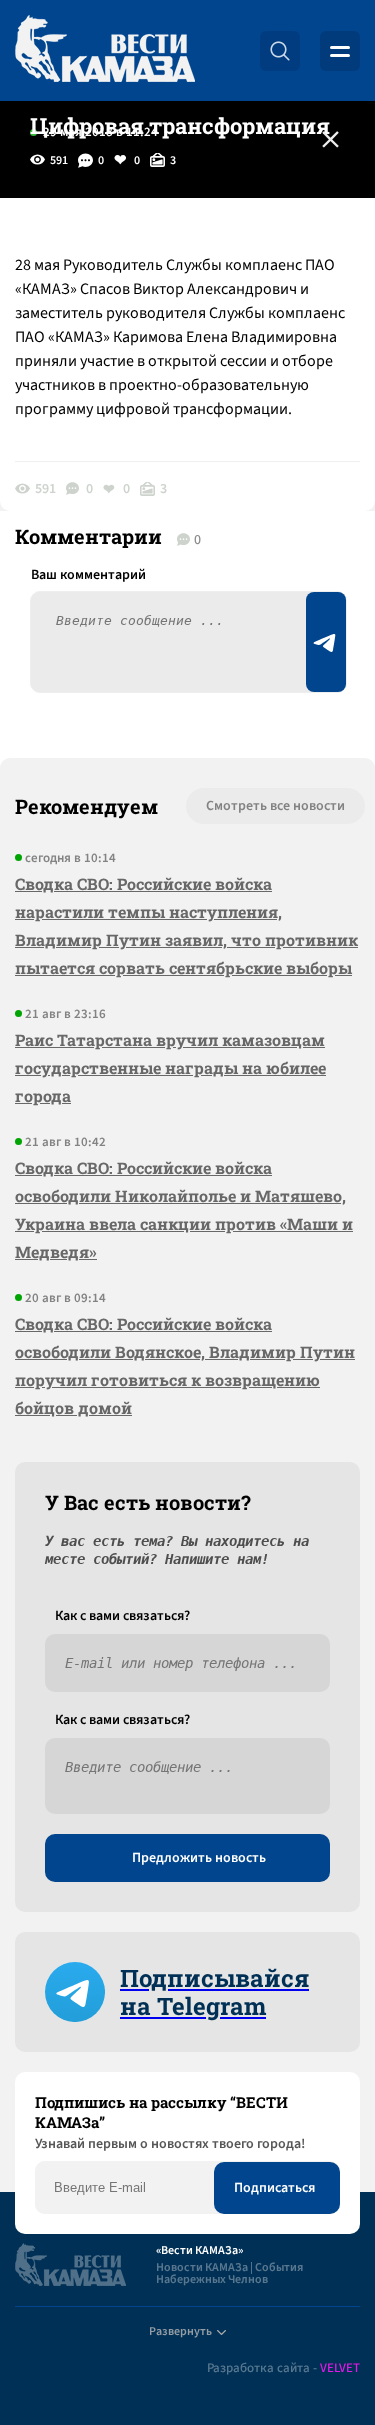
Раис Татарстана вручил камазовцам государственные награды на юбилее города (170, 1067)
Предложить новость (199, 1858)
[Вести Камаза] (105, 50)
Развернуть (180, 2331)
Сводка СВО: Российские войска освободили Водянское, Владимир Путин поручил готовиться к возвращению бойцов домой (185, 1365)
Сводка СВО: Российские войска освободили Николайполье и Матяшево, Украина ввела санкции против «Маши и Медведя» (184, 1209)
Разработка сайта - (283, 2368)
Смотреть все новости (275, 806)
